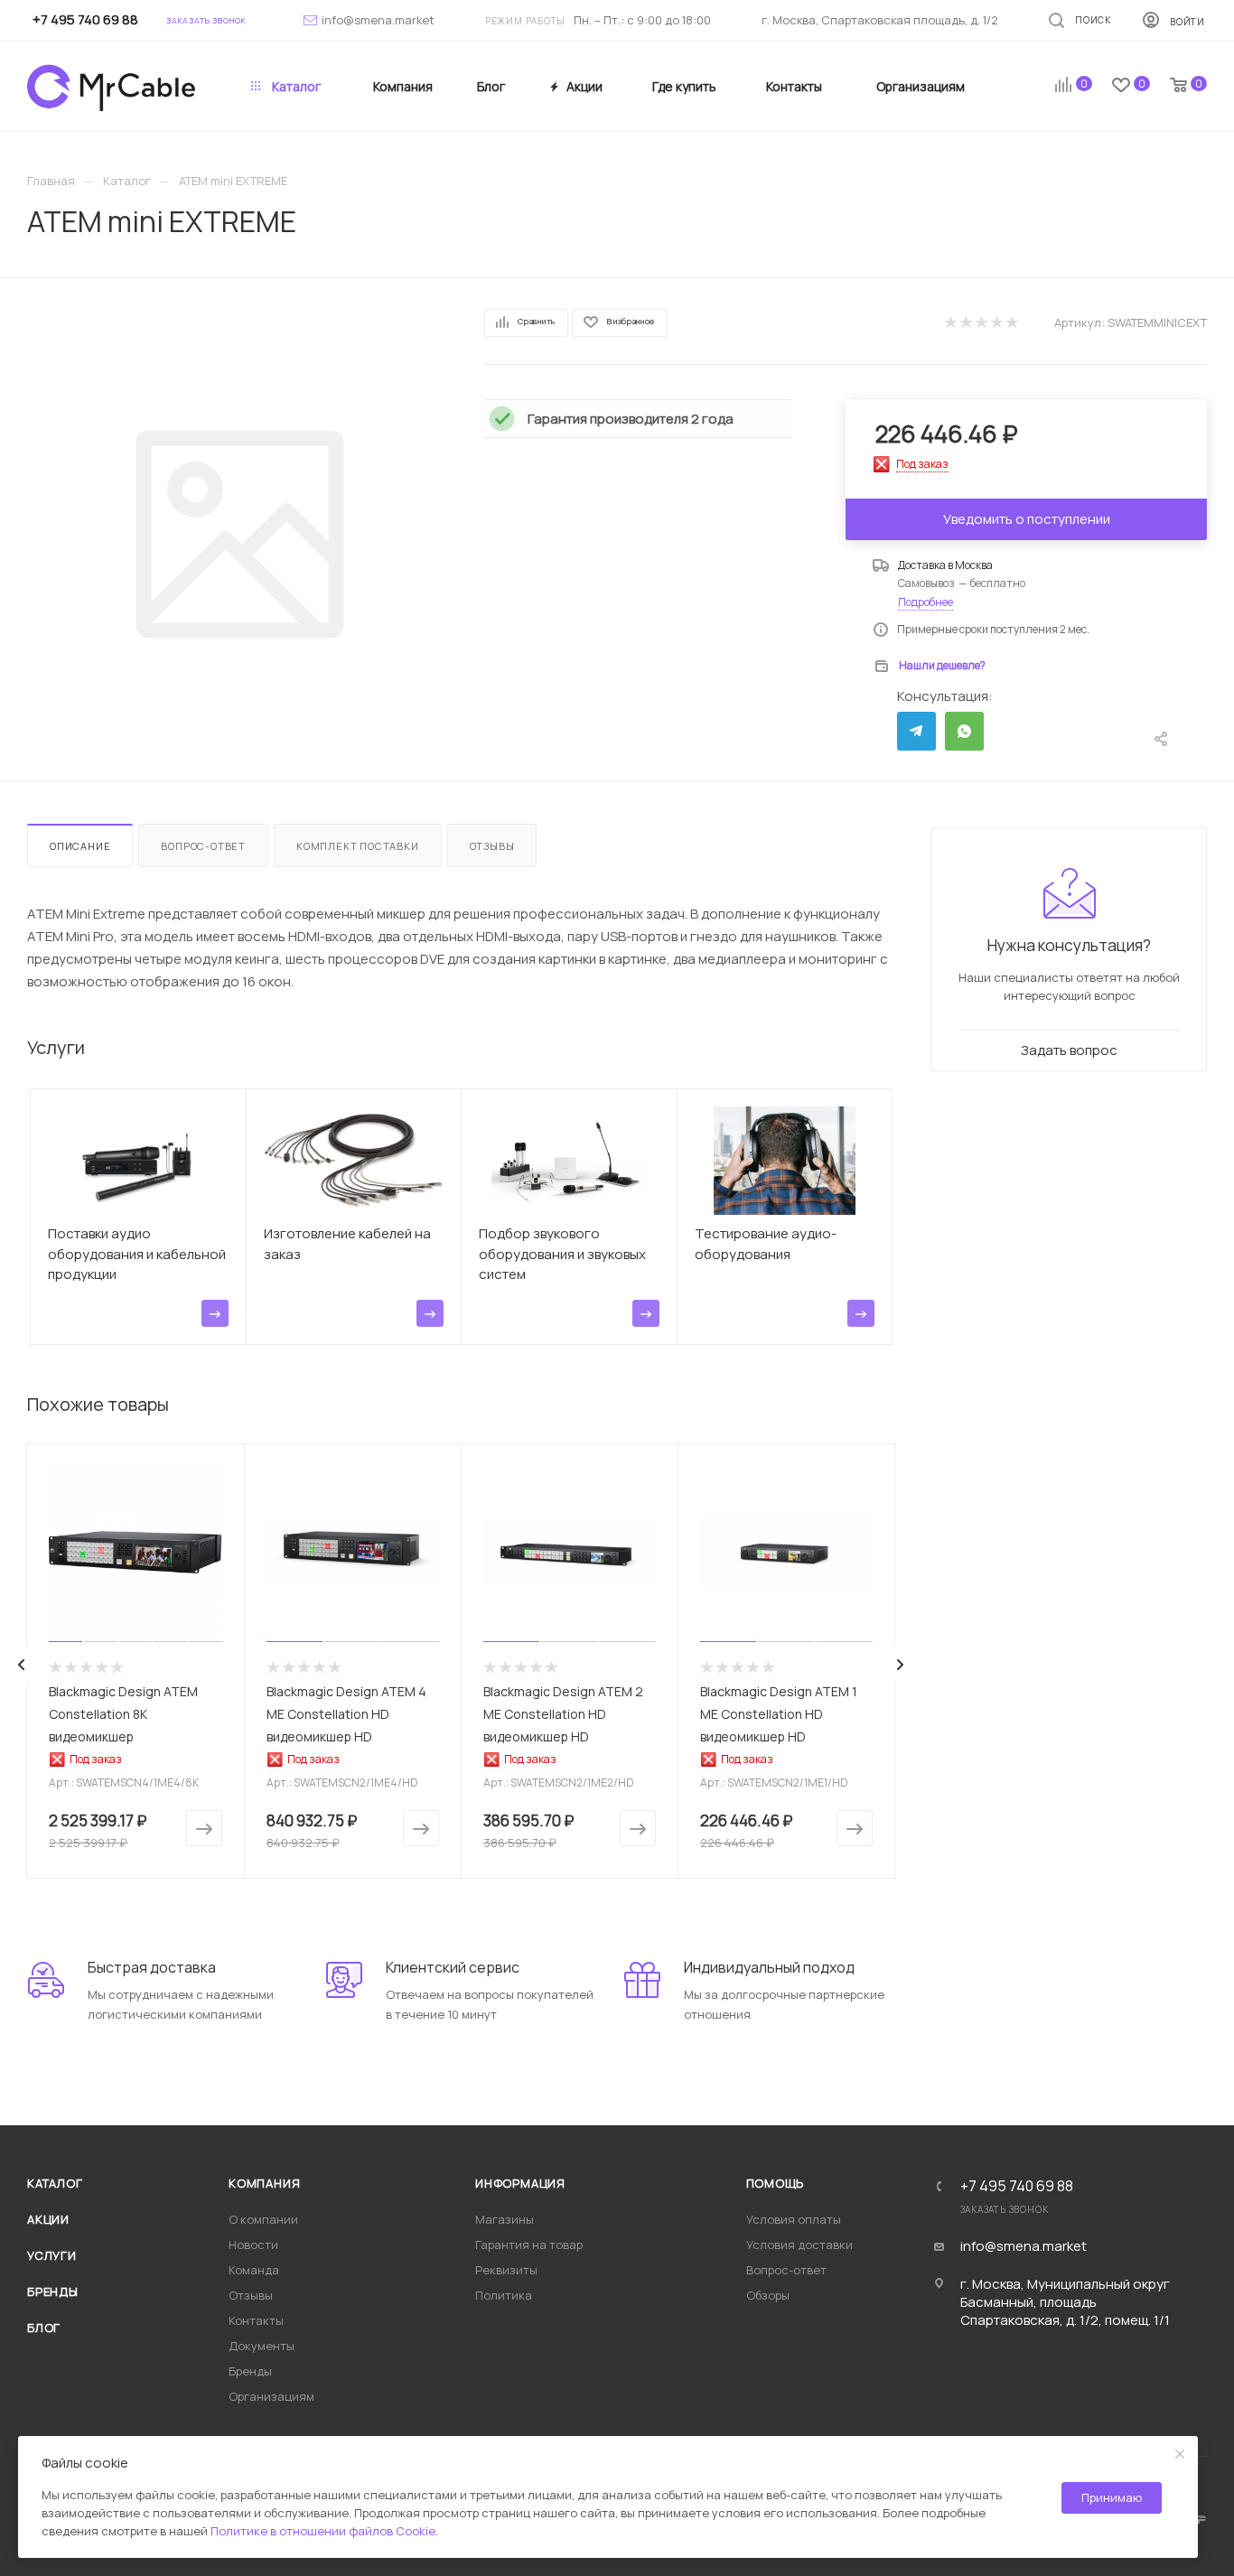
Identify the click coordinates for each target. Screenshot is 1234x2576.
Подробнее (925, 602)
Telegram (916, 731)
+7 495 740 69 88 (1017, 2186)
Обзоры (768, 2295)
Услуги (52, 2255)
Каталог (55, 2183)
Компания (264, 2183)
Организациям (271, 2396)
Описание (80, 846)
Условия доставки (799, 2245)
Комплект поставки (358, 846)
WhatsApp (964, 731)
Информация (520, 2183)
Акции (48, 2219)
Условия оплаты (794, 2219)
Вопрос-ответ (203, 846)
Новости (253, 2245)
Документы (262, 2346)
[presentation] (22, 1665)
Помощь (776, 2183)
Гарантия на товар (529, 2245)
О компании (263, 2219)
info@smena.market (378, 20)
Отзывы (492, 846)
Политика (504, 2295)
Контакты (256, 2320)
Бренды (53, 2291)
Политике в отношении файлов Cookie (323, 2531)
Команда (254, 2270)
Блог (44, 2328)
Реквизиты (506, 2270)
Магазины (505, 2219)
